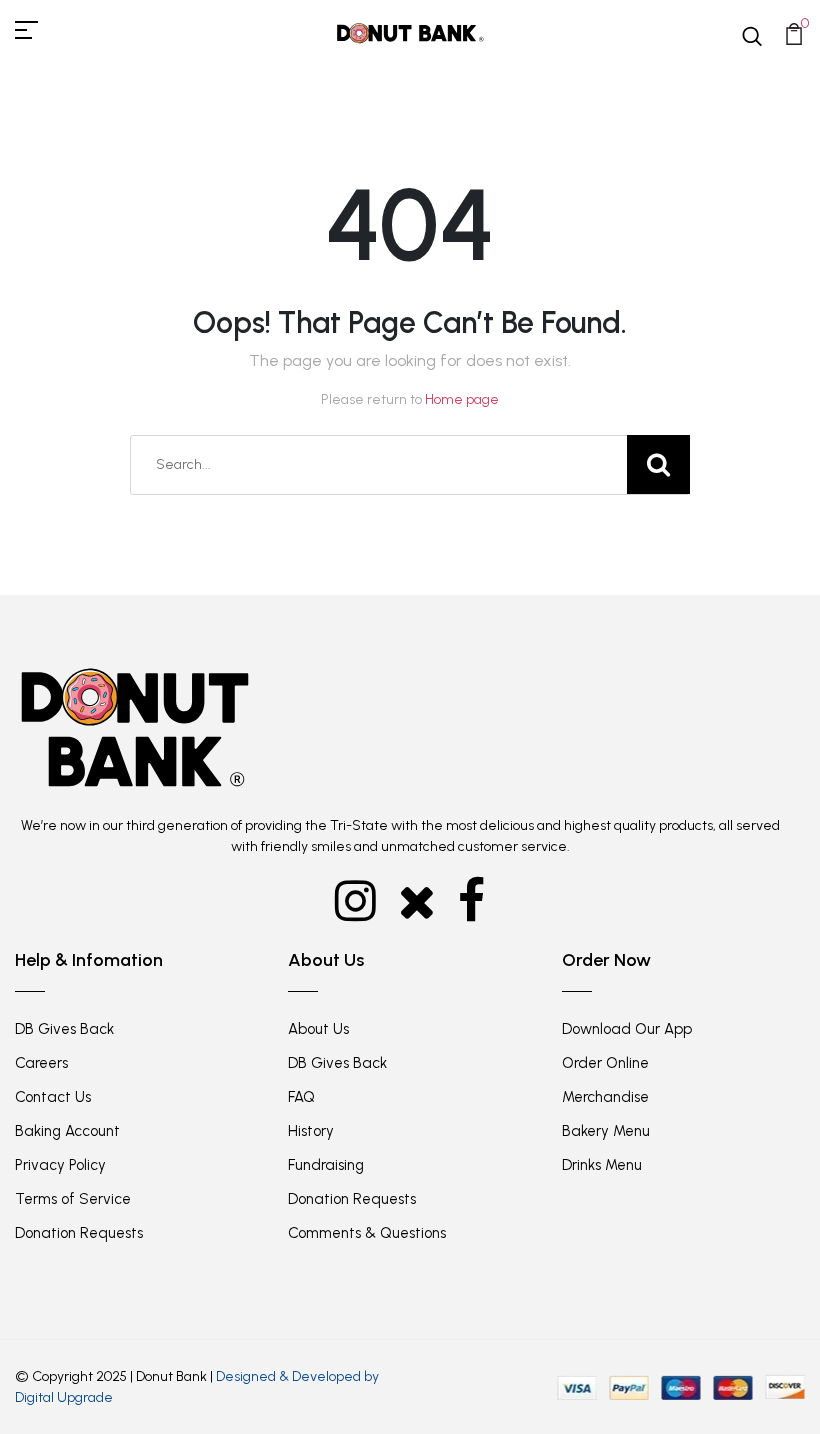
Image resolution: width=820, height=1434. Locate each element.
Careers (41, 1063)
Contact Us (53, 1097)
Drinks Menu (602, 1165)
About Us (318, 1029)
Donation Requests (79, 1233)
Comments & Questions (367, 1233)
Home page (462, 399)
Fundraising (326, 1165)
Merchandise (605, 1097)
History (311, 1131)
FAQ (301, 1097)
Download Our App (627, 1029)
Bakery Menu (606, 1131)
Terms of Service (73, 1199)
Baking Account (67, 1131)
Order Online (605, 1063)
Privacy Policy (60, 1165)
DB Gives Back (64, 1029)
